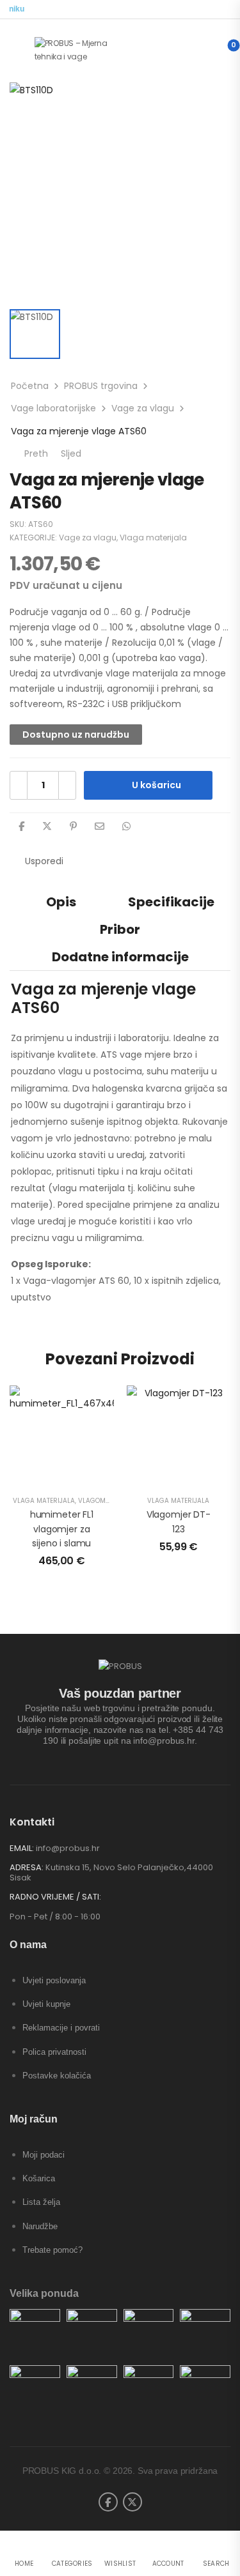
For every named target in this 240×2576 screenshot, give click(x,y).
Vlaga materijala (153, 537)
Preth (33, 453)
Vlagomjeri (98, 1501)
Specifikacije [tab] (171, 902)
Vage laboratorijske (53, 408)
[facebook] (108, 2502)
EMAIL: (22, 1848)
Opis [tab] (61, 902)
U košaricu (156, 785)
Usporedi (44, 861)
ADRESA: (27, 1867)
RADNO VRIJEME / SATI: (55, 1897)
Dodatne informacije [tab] (120, 957)
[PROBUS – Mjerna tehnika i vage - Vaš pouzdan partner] (84, 50)
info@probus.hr (68, 1848)
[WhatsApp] (126, 826)
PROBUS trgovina (101, 386)
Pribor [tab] (120, 929)
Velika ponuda (44, 2293)
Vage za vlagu (143, 408)
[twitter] (132, 2502)
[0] (223, 50)
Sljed (78, 453)
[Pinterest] (73, 826)
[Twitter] (47, 826)
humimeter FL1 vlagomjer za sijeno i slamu (62, 1529)
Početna (30, 386)
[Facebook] (21, 826)
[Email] (100, 826)
